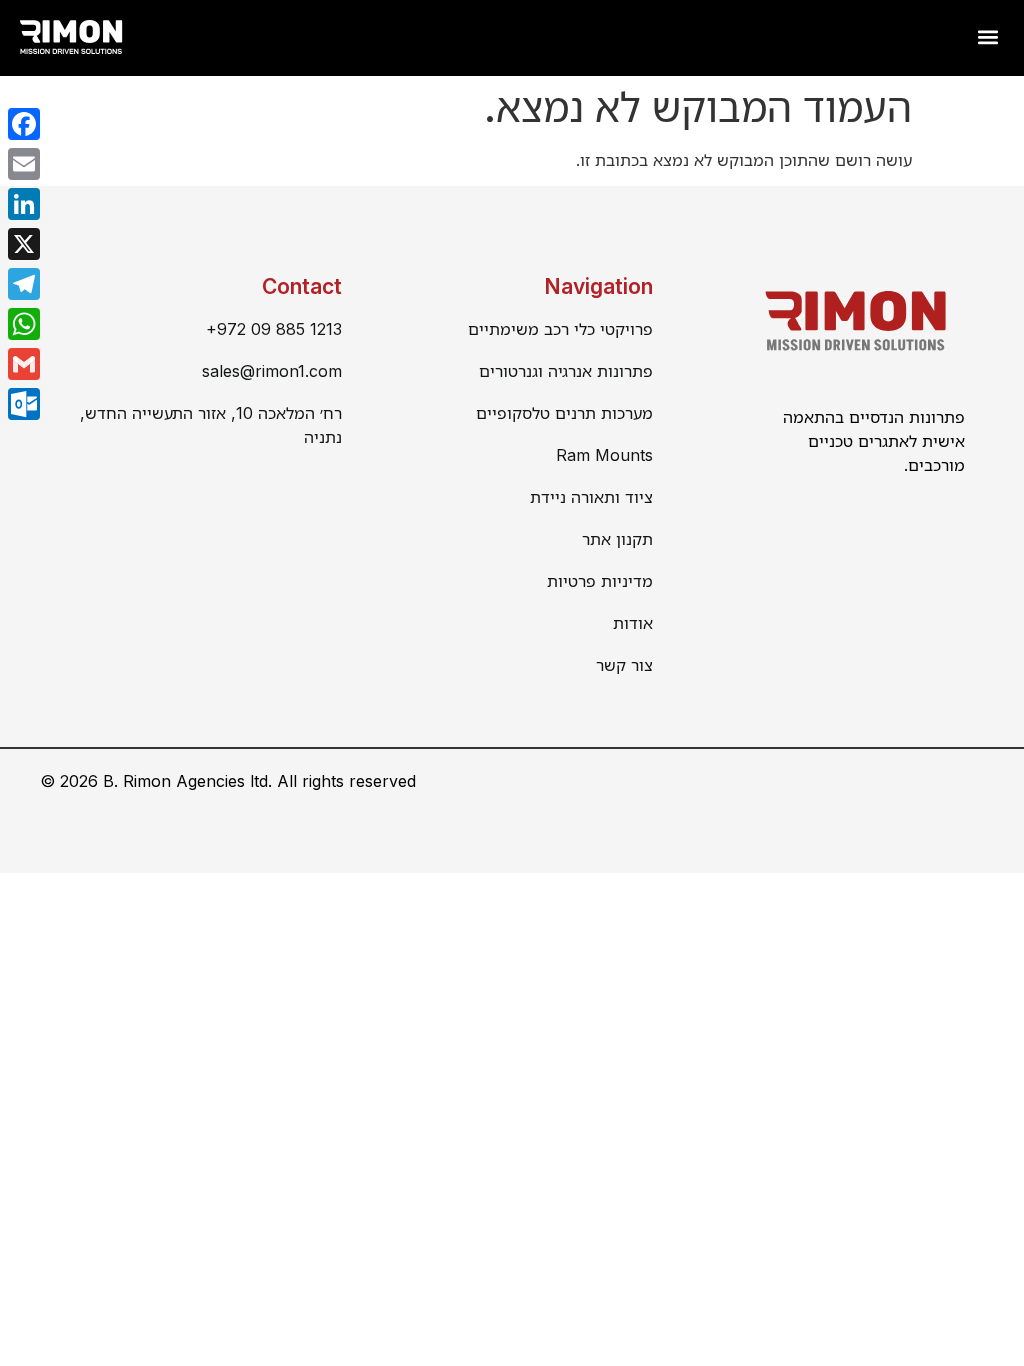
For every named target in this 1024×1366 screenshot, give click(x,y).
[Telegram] (24, 284)
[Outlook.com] (24, 404)
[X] (24, 244)
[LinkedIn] (24, 204)
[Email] (24, 164)
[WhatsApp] (24, 324)
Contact (302, 286)
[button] (987, 36)
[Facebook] (24, 124)
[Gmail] (24, 364)
